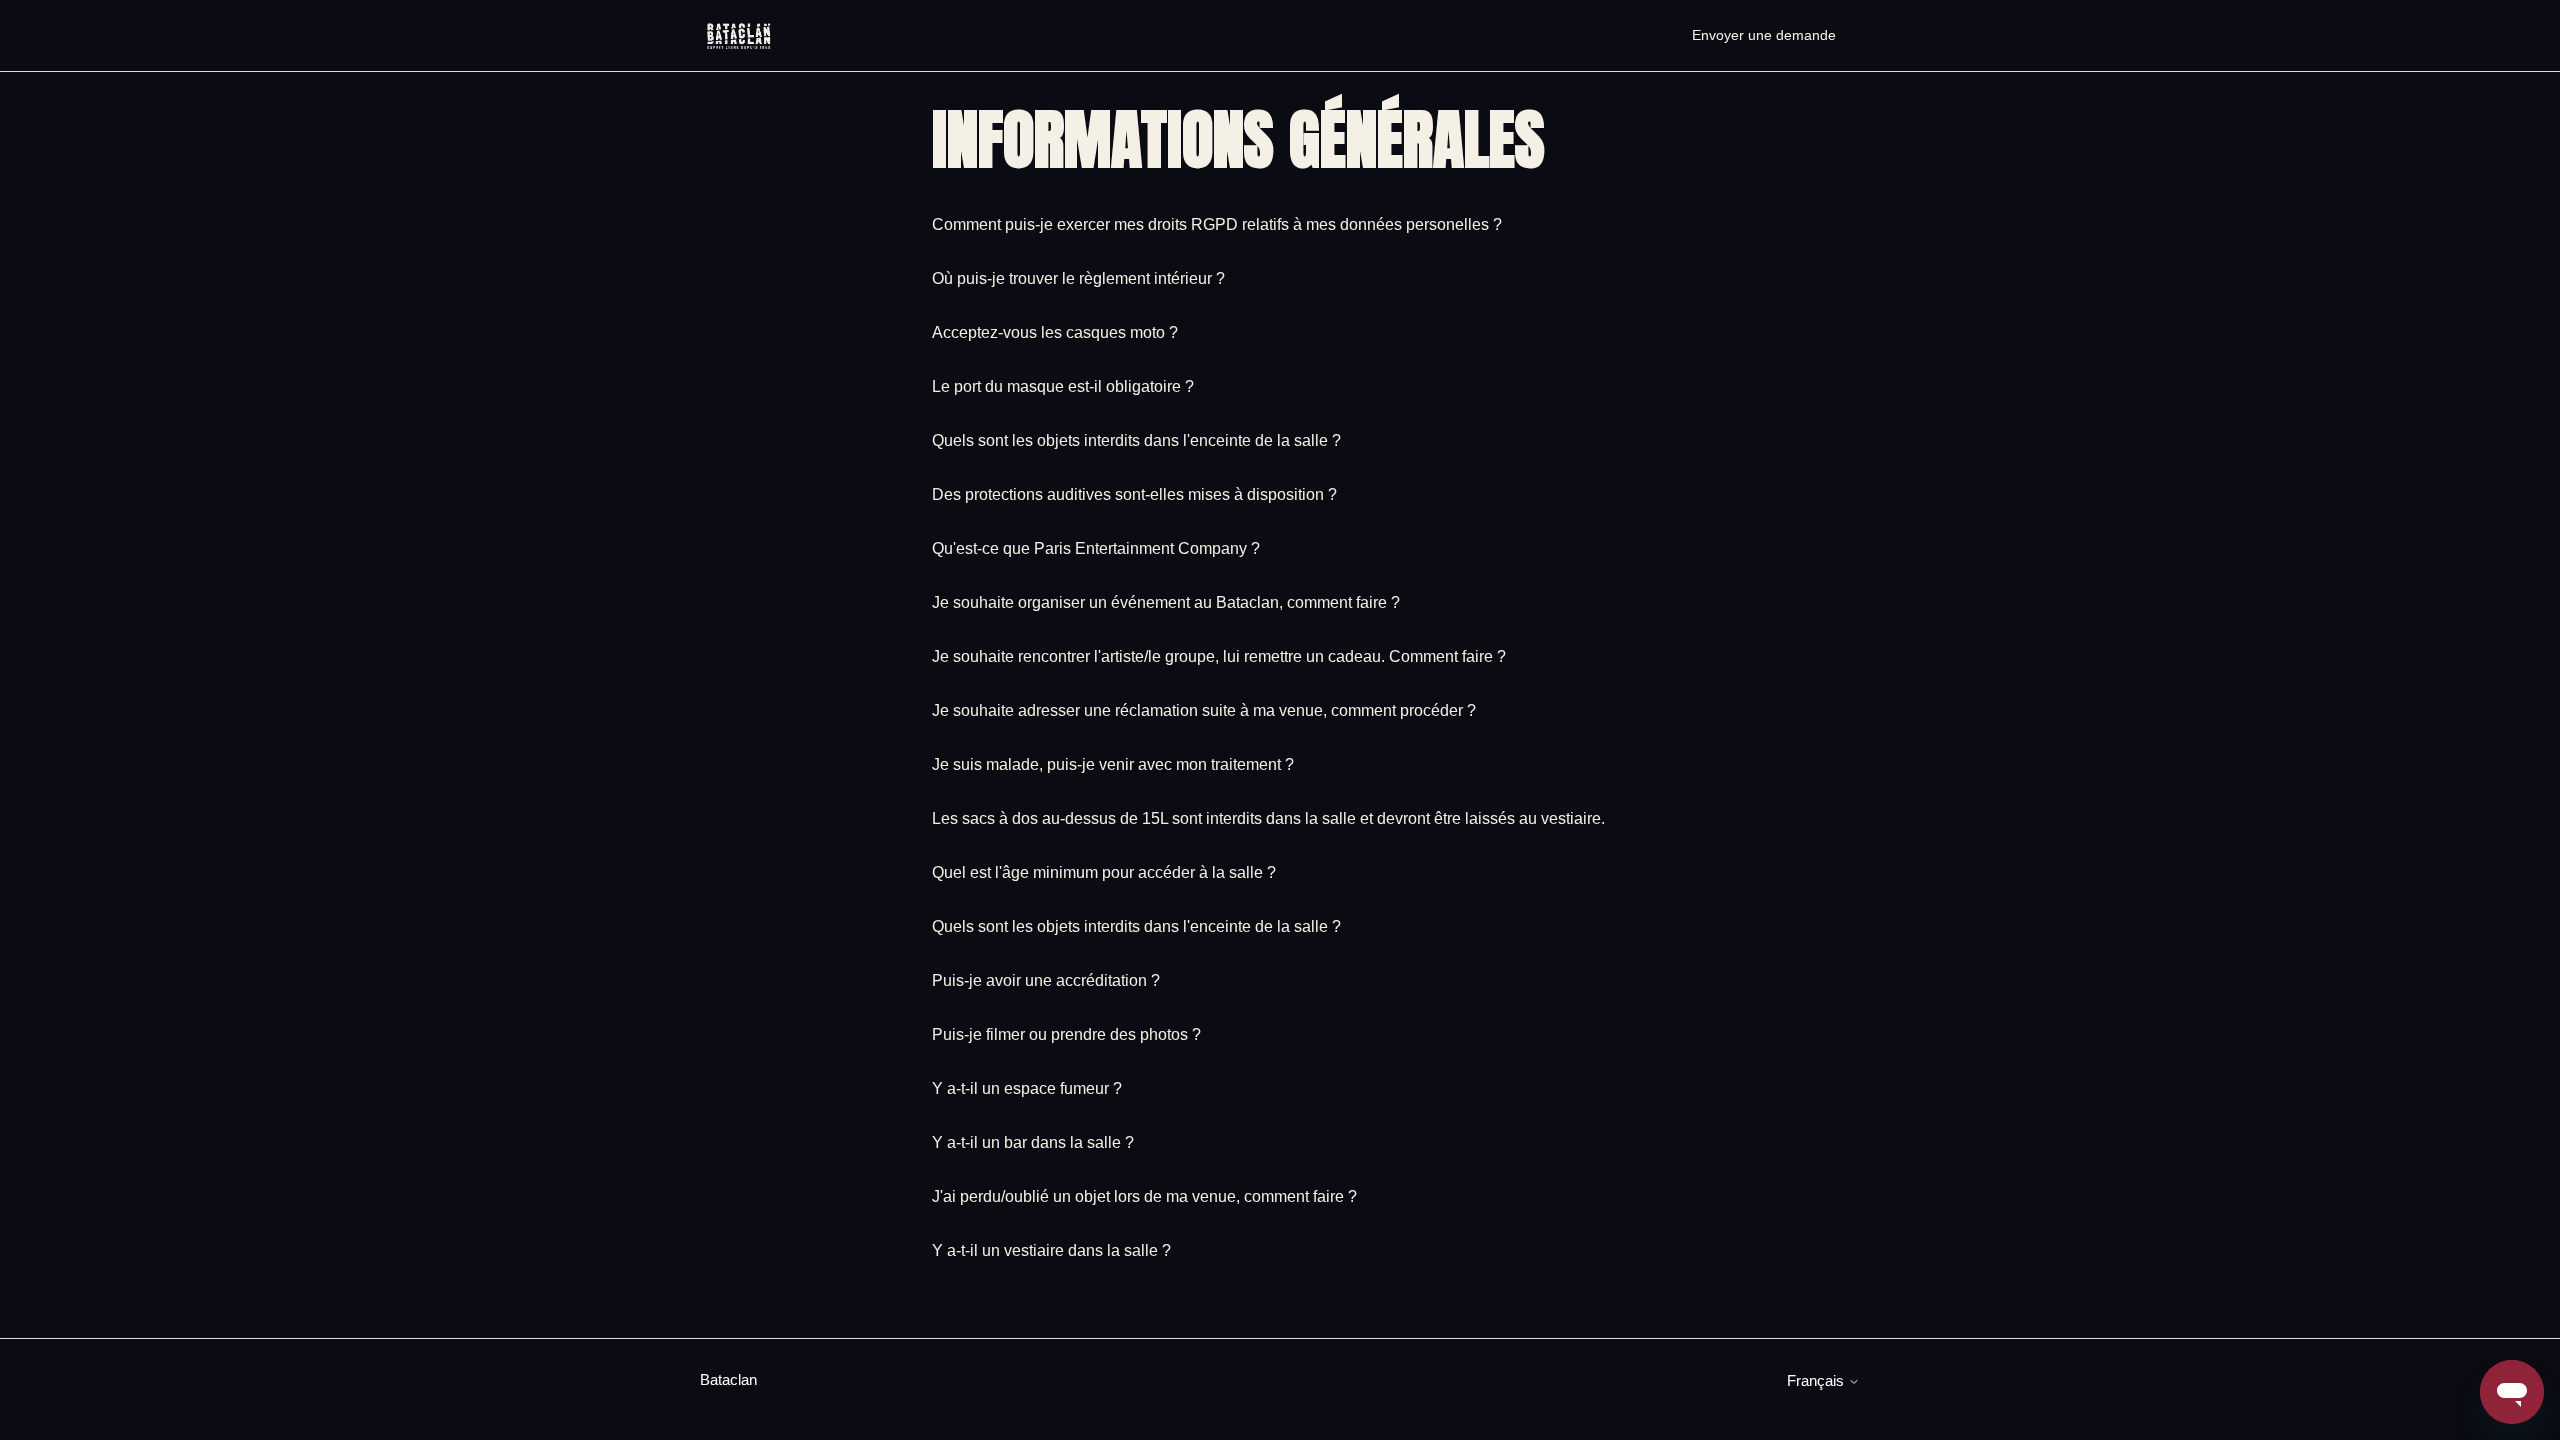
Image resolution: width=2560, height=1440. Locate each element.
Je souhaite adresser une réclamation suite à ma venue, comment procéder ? (1204, 710)
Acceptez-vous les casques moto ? (1055, 332)
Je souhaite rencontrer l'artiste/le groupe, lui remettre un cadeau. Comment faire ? (1219, 656)
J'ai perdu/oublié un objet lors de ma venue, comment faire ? (1144, 1196)
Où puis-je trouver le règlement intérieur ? (1078, 278)
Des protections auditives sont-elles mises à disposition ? (1134, 494)
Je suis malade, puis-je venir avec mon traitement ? (1113, 764)
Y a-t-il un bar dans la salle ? (1033, 1142)
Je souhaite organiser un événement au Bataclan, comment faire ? (1166, 602)
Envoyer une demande (1764, 35)
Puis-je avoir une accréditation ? (1046, 980)
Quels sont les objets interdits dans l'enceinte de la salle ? (1136, 440)
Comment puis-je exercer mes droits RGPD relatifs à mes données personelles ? (1217, 224)
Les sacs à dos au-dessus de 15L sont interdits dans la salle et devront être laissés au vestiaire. (1268, 818)
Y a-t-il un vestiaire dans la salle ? (1051, 1250)
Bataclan (728, 1379)
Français (1817, 1380)
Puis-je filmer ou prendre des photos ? (1066, 1034)
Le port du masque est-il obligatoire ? (1063, 386)
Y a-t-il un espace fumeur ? (1027, 1088)
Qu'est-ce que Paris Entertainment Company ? (1096, 548)
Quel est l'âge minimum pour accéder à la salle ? (1104, 872)
